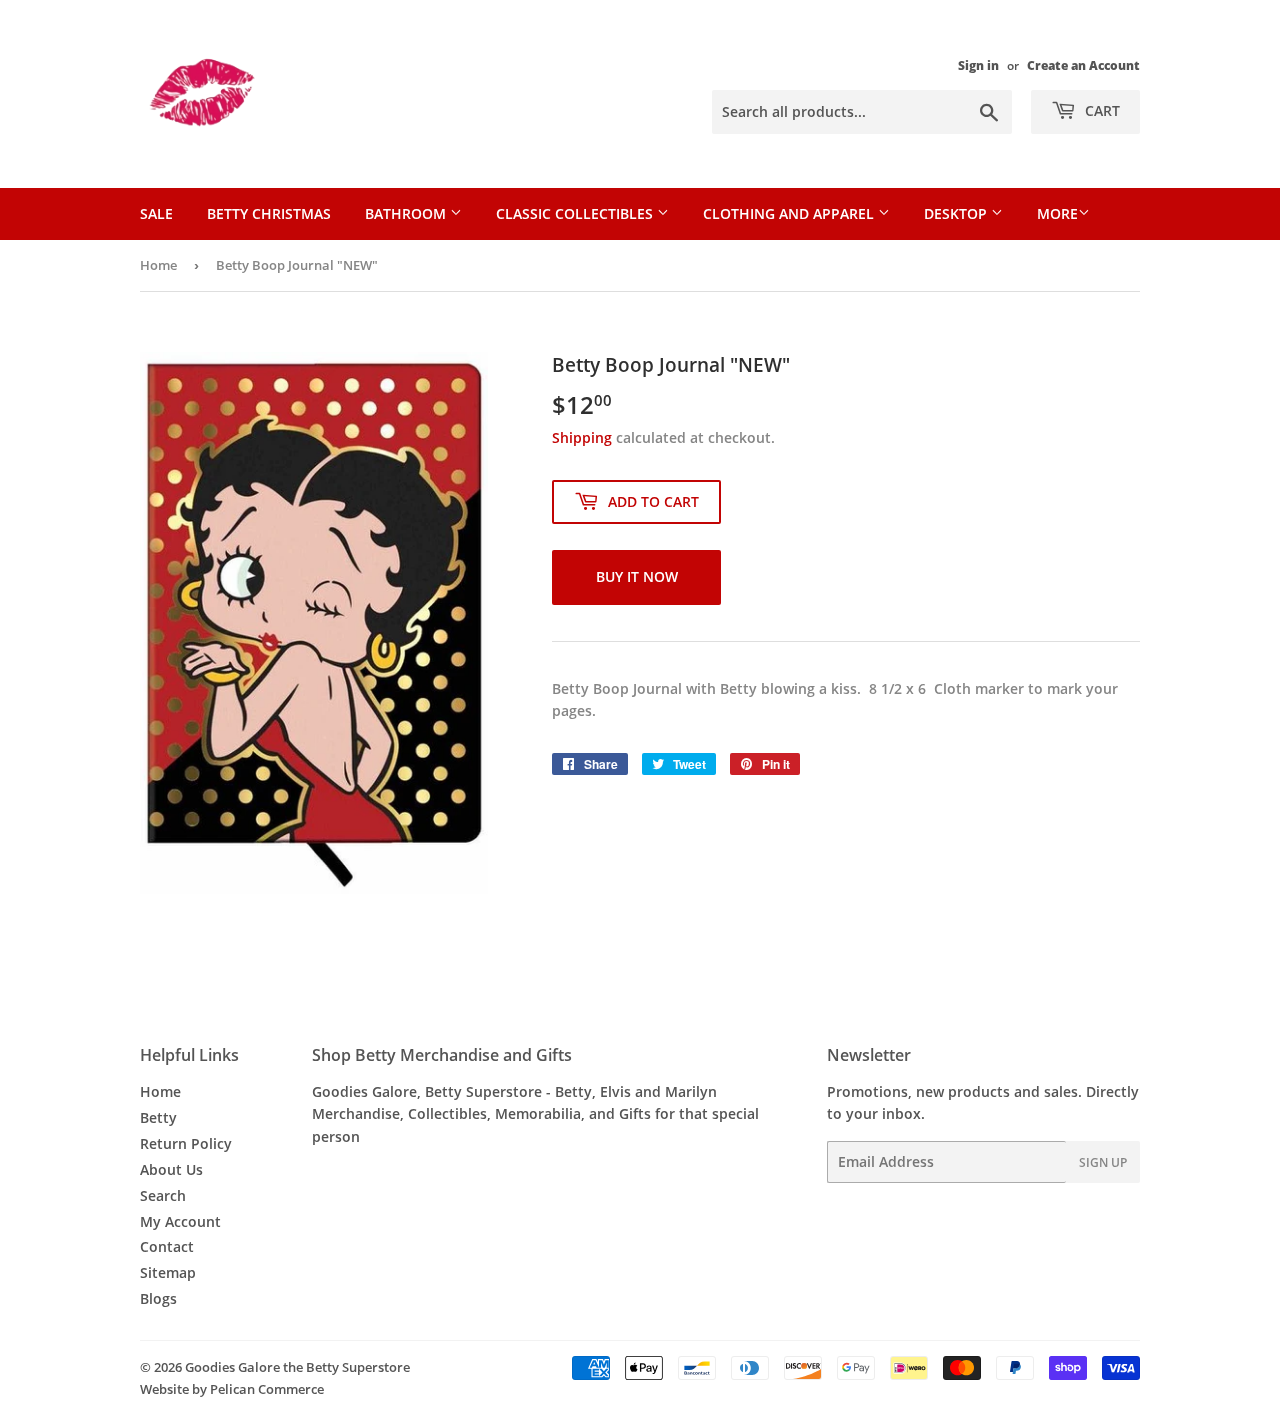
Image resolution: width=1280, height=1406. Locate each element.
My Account (180, 1221)
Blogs (158, 1298)
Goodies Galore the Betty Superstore (297, 1367)
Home (158, 265)
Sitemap (168, 1272)
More (1057, 213)
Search (163, 1195)
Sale (156, 213)
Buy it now (637, 576)
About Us (171, 1169)
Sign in (978, 65)
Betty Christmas (269, 213)
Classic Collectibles (576, 213)
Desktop (957, 213)
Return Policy (186, 1143)
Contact (167, 1246)
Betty (158, 1117)
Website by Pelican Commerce (232, 1389)
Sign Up (1103, 1162)
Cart (1100, 110)
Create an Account (1083, 65)
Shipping (582, 437)
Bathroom (407, 213)
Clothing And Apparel (790, 213)
